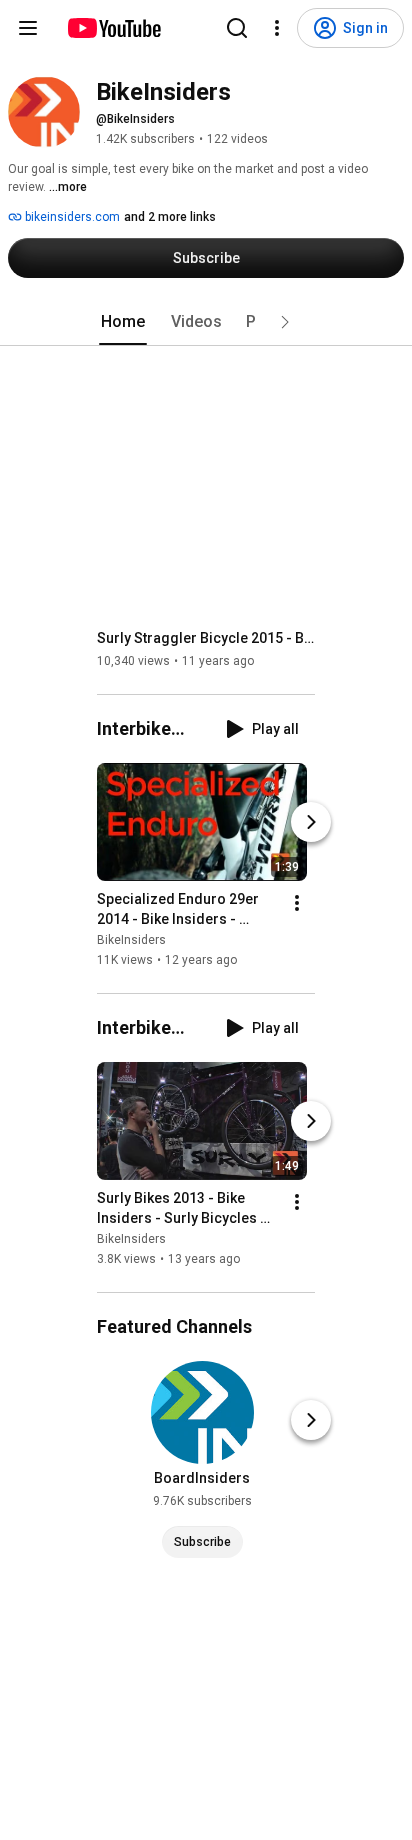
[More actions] (297, 903)
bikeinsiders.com (71, 217)
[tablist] (206, 322)
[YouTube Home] (113, 28)
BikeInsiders (131, 940)
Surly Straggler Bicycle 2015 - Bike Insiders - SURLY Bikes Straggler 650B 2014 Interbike (206, 638)
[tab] (123, 322)
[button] (285, 322)
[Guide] (28, 28)
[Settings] (277, 28)
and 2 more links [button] (170, 217)
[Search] (237, 28)
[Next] (311, 822)
